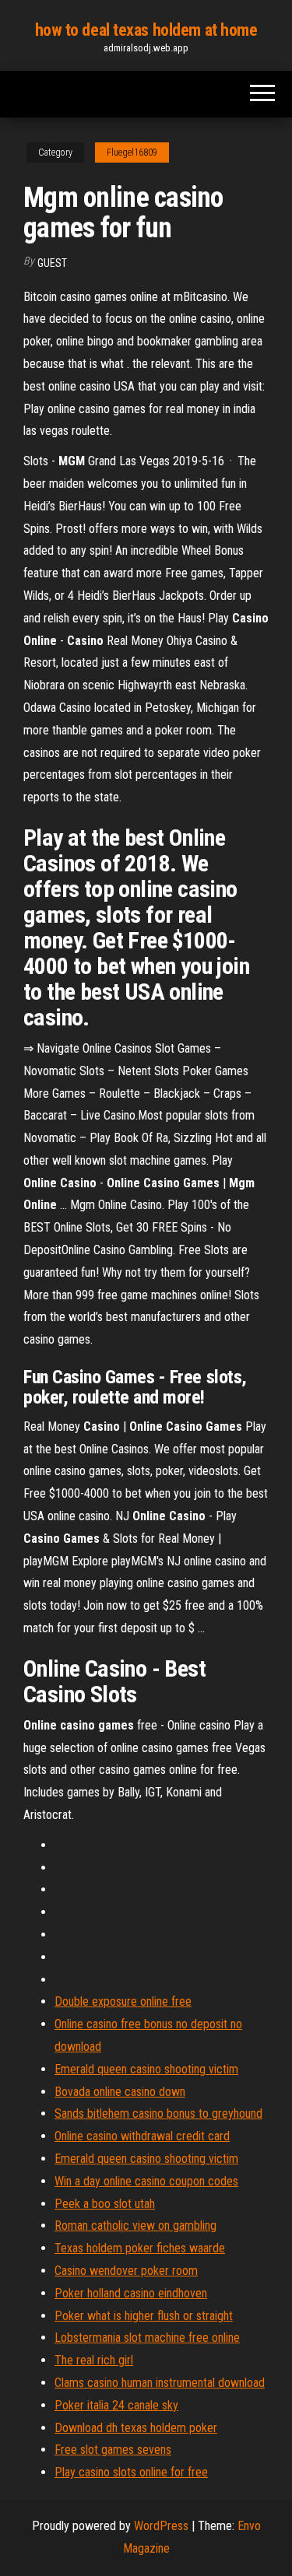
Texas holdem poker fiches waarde (140, 2248)
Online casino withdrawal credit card (142, 2136)
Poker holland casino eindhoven (131, 2293)
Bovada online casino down (120, 2092)
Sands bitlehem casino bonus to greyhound (158, 2113)
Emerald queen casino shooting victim (146, 2069)
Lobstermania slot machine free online (147, 2338)
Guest (52, 263)
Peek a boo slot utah (105, 2204)
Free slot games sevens (113, 2450)
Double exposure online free (123, 2001)
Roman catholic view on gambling (135, 2226)
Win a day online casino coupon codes (146, 2181)
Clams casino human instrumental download (160, 2383)
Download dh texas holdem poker (136, 2428)
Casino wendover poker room (126, 2271)
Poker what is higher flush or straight (144, 2316)
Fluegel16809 (132, 152)
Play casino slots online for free (131, 2472)
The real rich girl (94, 2360)
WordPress (161, 2526)
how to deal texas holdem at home (146, 30)
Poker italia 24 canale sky (116, 2405)
